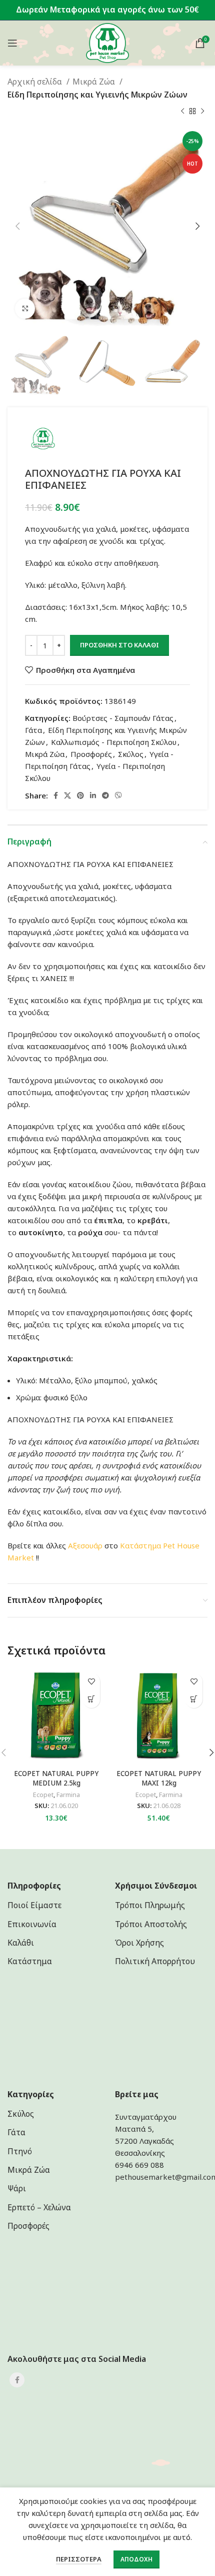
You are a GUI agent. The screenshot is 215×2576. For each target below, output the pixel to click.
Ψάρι (17, 2188)
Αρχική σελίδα (36, 82)
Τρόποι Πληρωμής (150, 1905)
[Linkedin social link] (93, 795)
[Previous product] (182, 111)
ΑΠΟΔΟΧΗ (136, 2559)
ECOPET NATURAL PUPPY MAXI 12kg (159, 1778)
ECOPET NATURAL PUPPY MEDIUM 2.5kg (56, 1778)
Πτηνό (20, 2151)
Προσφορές (91, 754)
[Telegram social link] (105, 795)
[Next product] (202, 111)
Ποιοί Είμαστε (34, 1905)
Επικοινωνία (32, 1924)
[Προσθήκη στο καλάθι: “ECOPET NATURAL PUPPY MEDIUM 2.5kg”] (91, 1699)
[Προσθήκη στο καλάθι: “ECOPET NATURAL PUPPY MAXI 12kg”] (194, 1699)
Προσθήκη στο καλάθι (119, 645)
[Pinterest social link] (80, 795)
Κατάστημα (140, 1545)
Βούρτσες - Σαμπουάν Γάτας (123, 718)
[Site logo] (108, 42)
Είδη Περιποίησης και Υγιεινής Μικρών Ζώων (97, 95)
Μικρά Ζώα (95, 82)
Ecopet (43, 1795)
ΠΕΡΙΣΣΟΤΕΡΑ (79, 2559)
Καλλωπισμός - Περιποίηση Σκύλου (114, 742)
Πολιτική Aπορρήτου (155, 1961)
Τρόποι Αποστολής (151, 1924)
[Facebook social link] (56, 795)
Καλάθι (21, 1943)
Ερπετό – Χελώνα (39, 2207)
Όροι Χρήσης (139, 1943)
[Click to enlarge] (25, 309)
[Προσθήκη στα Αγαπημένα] (91, 1682)
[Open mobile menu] (12, 43)
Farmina (68, 1795)
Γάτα (33, 730)
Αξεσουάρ (85, 1545)
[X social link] (67, 795)
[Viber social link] (118, 795)
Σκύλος (131, 754)
